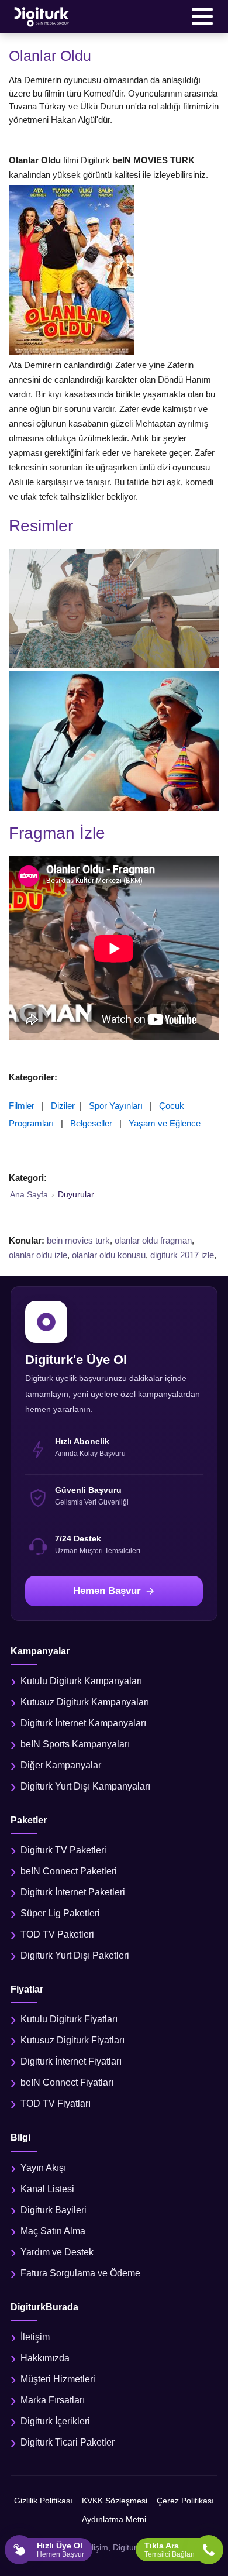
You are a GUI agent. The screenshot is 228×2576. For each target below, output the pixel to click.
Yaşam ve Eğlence (165, 1123)
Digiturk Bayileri (53, 2210)
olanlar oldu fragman (153, 1240)
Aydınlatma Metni (114, 2519)
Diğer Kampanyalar (61, 1765)
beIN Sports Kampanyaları (75, 1744)
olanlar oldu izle (38, 1255)
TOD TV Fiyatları (56, 2103)
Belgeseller (91, 1123)
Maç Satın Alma (53, 2231)
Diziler (63, 1106)
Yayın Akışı (43, 2168)
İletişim (35, 2337)
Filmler (22, 1106)
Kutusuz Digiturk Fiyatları (72, 2040)
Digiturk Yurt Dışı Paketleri (75, 1955)
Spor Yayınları (116, 1106)
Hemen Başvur (107, 1591)
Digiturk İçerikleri (55, 2421)
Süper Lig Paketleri (60, 1913)
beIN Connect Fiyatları (67, 2082)
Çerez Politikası (185, 2501)
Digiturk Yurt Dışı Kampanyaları (85, 1786)
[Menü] (202, 16)
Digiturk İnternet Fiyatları (71, 2061)
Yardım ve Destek (57, 2252)
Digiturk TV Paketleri (63, 1850)
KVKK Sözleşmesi (115, 2501)
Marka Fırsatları (53, 2400)
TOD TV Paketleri (57, 1934)
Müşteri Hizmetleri (58, 2379)
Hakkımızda (45, 2358)
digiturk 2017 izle (182, 1255)
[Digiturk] (42, 16)
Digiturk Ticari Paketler (68, 2442)
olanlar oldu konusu (109, 1255)
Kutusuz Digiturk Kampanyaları (85, 1702)
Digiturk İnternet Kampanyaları (83, 1723)
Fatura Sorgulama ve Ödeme (80, 2273)
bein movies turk (78, 1240)
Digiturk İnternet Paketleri (73, 1892)
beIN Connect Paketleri (69, 1871)
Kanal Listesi (47, 2189)
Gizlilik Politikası (43, 2501)
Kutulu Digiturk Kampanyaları (81, 1681)
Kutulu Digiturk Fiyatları (69, 2019)
